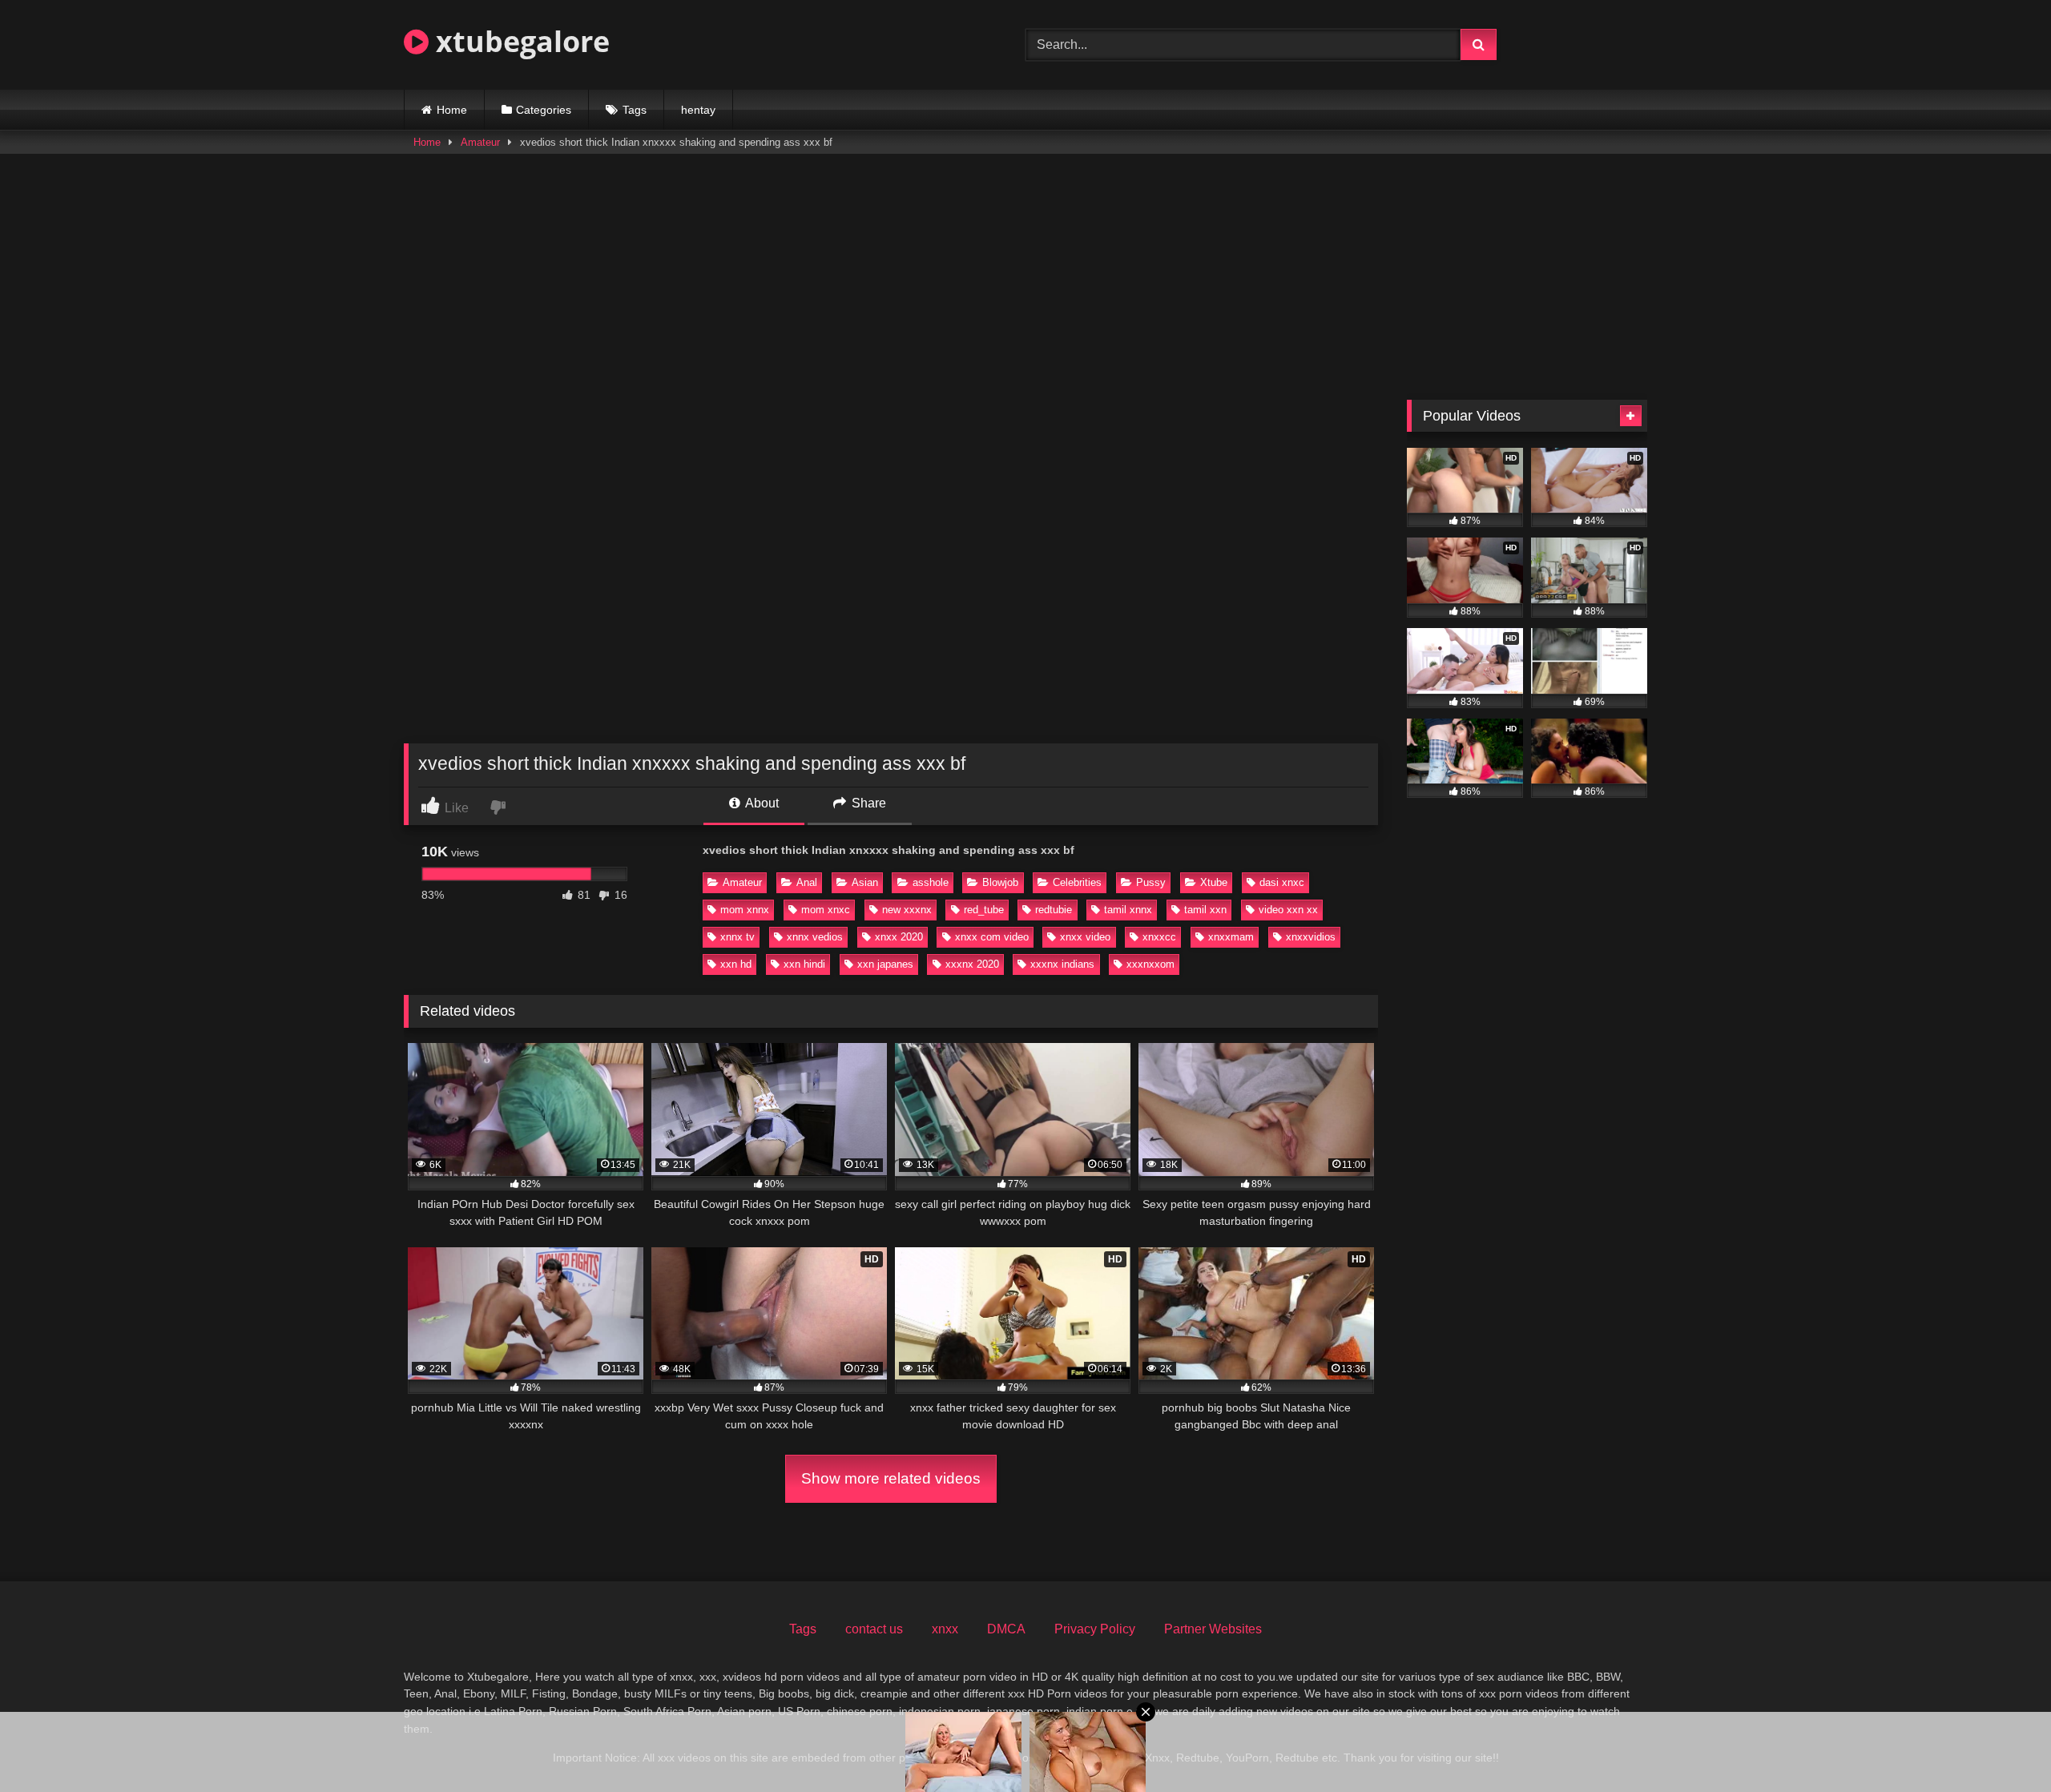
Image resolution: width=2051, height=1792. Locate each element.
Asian (865, 882)
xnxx (945, 1629)
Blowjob (1000, 882)
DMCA (1006, 1629)
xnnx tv (737, 937)
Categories (544, 110)
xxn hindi (804, 964)
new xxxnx (907, 910)
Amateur (480, 142)
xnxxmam (1231, 937)
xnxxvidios (1311, 937)
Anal (807, 882)
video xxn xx (1288, 910)
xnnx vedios (815, 937)
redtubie (1054, 910)
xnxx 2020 (899, 937)
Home (452, 110)
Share (867, 803)
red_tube (984, 910)
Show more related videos (891, 1478)
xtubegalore (519, 41)
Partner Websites (1213, 1629)
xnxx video (1085, 937)
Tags (635, 110)
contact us (874, 1629)
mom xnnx (745, 910)
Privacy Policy (1095, 1629)
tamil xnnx (1128, 910)
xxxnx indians (1062, 964)
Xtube (1214, 882)
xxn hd (736, 964)
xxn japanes (885, 964)
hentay (698, 110)
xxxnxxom (1150, 964)
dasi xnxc (1282, 882)
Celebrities (1077, 882)
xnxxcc (1159, 937)
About (761, 803)
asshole (931, 882)
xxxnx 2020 (972, 964)
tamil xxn (1205, 910)
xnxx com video (992, 937)
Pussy (1151, 882)
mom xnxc (826, 910)
